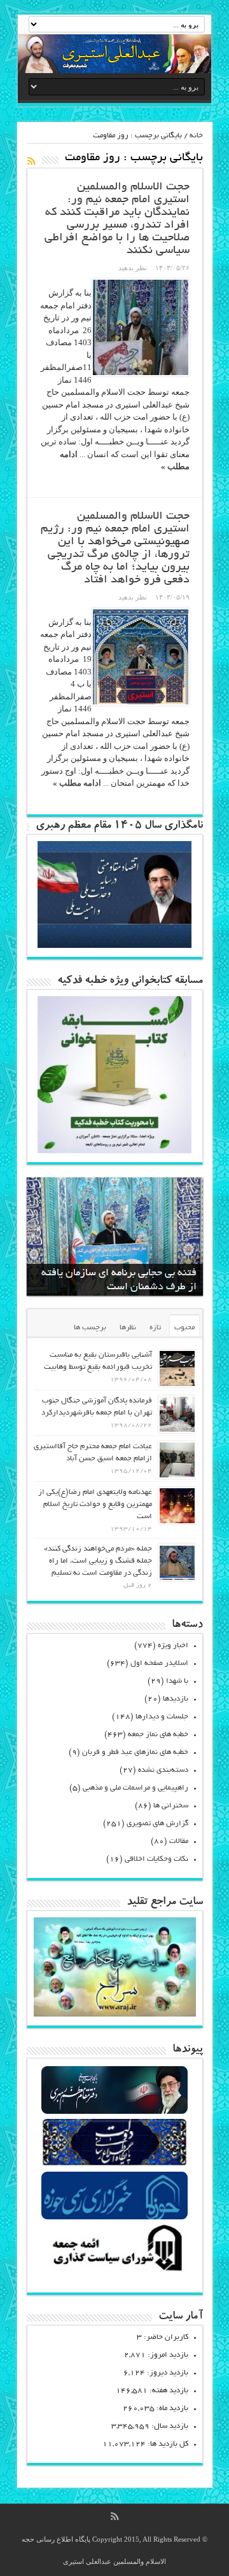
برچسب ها (90, 1328)
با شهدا (177, 1681)
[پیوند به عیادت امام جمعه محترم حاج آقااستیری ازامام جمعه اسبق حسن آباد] (177, 1460)
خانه (196, 136)
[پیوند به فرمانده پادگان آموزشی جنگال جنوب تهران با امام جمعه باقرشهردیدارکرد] (177, 1414)
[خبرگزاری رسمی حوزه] (114, 2218)
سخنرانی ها (171, 1806)
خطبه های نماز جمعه (158, 1735)
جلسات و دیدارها (162, 1717)
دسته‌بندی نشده (163, 1770)
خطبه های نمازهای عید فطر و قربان (135, 1752)
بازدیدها (176, 1699)
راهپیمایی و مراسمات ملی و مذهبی (135, 1788)
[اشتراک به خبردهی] (32, 161)
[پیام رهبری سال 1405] (114, 945)
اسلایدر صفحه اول (159, 1663)
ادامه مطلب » (77, 783)
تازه (155, 1328)
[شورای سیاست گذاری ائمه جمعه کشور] (114, 2271)
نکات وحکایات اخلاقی (156, 1859)
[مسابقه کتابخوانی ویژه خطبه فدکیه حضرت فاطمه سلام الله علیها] (114, 1150)
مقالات (179, 1841)
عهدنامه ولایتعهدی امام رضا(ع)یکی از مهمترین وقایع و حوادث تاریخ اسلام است (95, 1504)
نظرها (128, 1328)
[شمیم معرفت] (114, 54)
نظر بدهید (133, 268)
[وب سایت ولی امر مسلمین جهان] (114, 2112)
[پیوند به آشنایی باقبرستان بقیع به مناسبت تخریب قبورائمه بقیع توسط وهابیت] (177, 1368)
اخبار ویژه (173, 1646)
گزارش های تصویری (157, 1824)
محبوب (184, 1328)
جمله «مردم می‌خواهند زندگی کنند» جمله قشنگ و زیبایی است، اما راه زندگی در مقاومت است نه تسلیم (98, 1561)
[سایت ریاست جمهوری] (114, 2165)
